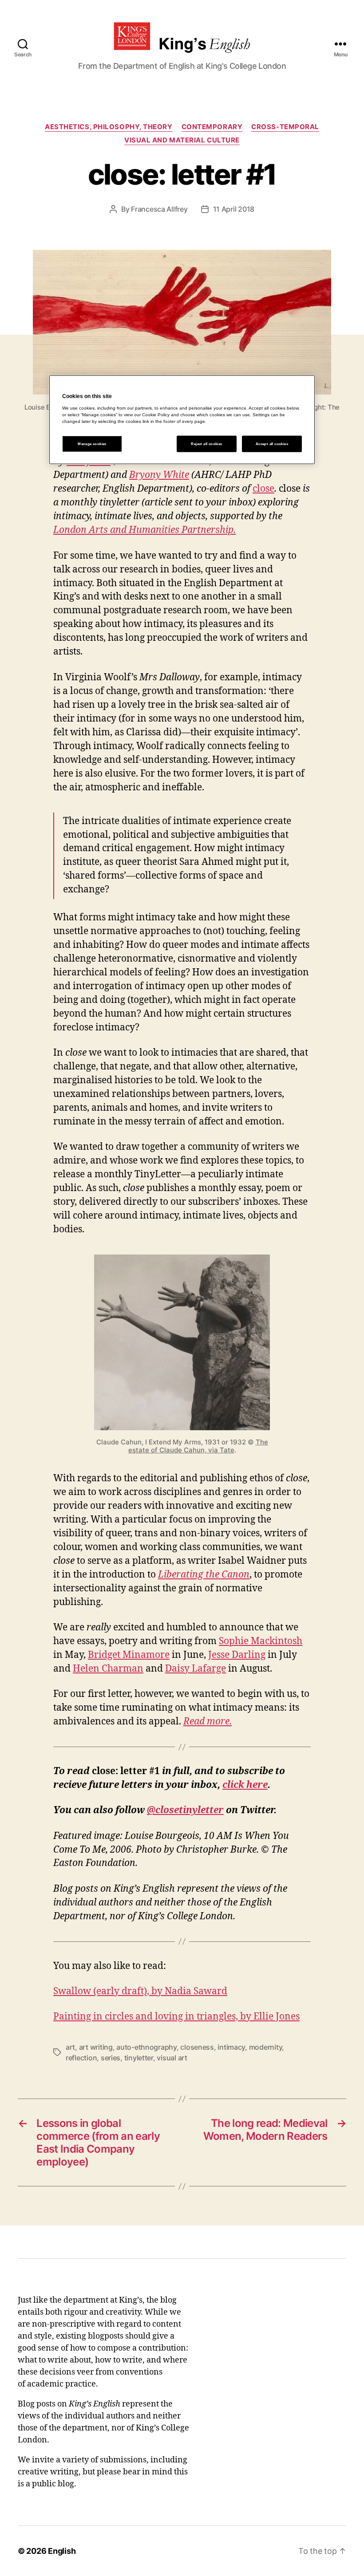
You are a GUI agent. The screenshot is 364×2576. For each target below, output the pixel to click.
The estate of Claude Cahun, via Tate (198, 1446)
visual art (172, 2058)
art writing (96, 2047)
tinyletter (139, 2058)
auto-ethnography (146, 2047)
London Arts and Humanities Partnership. (144, 530)
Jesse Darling (237, 1655)
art (70, 2047)
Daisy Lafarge (196, 1669)
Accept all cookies (272, 444)
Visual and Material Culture (182, 140)
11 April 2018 (234, 209)
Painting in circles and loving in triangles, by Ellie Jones (176, 2017)
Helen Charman (108, 1669)
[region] (182, 419)
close (263, 489)
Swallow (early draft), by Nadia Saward (140, 1991)
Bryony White (159, 475)
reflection (81, 2058)
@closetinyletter (185, 1810)
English (62, 2551)
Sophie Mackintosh (261, 1641)
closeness (197, 2047)
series (111, 2058)
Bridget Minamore (129, 1655)
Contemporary (212, 127)
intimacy (231, 2047)
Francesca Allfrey (159, 209)
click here (245, 1785)
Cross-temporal (285, 127)
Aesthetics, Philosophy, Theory (109, 127)
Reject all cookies (206, 444)
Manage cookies (92, 444)
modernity (266, 2047)
